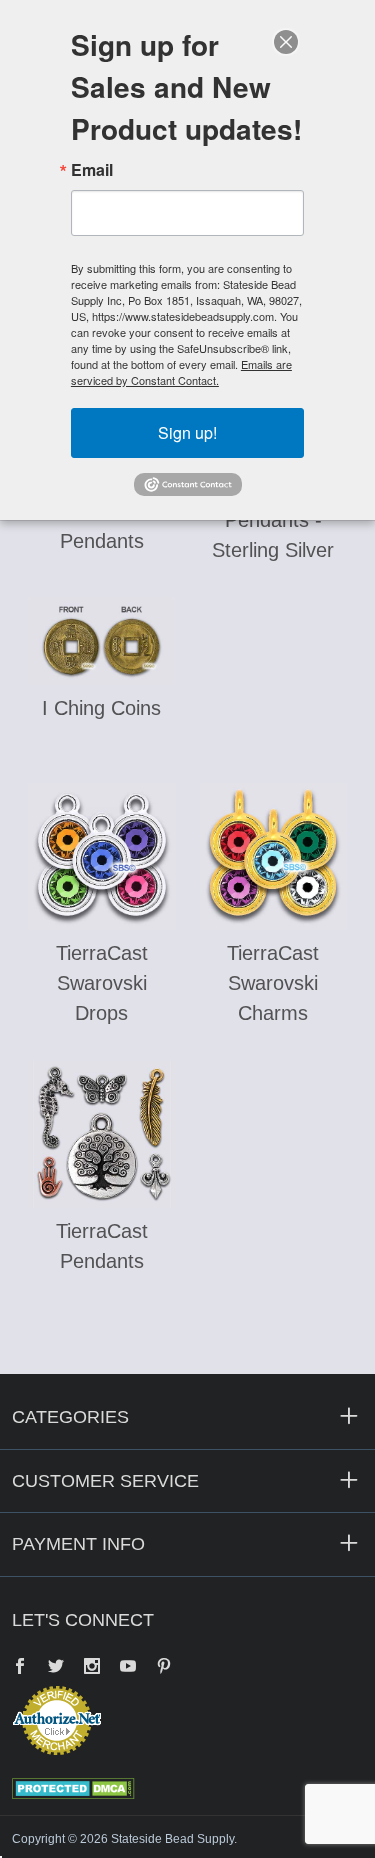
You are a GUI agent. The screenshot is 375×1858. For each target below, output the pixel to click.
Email (92, 170)
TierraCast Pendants (102, 1246)
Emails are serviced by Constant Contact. (181, 372)
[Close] (286, 42)
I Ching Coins (101, 708)
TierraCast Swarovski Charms (273, 983)
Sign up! (187, 432)
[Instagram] (92, 1668)
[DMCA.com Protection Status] (73, 1787)
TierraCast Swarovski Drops (102, 983)
